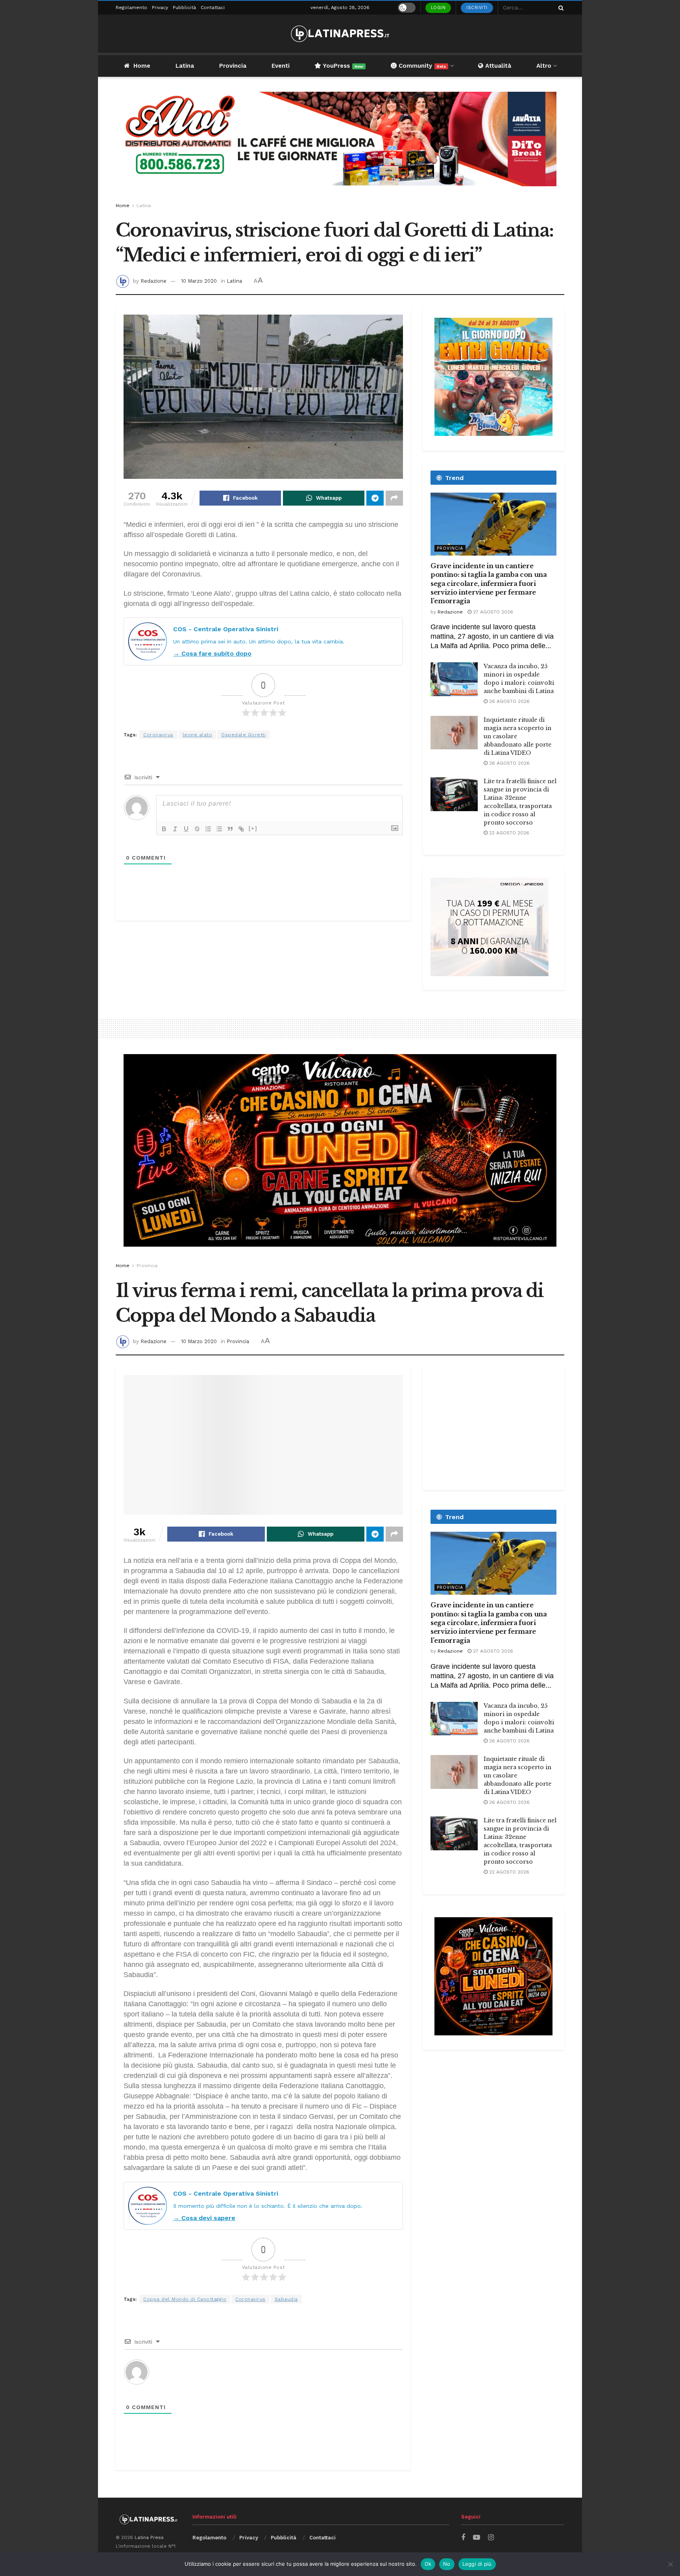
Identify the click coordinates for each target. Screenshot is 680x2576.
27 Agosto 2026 (492, 612)
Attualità (497, 66)
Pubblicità (184, 7)
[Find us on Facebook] (463, 2538)
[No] (670, 2564)
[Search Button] (560, 8)
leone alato (198, 735)
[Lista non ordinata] (219, 829)
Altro (544, 66)
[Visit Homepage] (340, 34)
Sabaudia (286, 2299)
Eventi (281, 66)
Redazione (153, 281)
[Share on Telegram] (375, 498)
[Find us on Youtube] (477, 2538)
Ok (428, 2564)
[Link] (241, 829)
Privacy (160, 7)
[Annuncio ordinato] (208, 829)
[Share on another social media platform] (394, 498)
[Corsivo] (175, 829)
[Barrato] (197, 829)
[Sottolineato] (186, 829)
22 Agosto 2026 (508, 833)
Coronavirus (158, 735)
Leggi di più (477, 2564)
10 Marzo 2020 (199, 281)
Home (142, 66)
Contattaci (213, 7)
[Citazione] (230, 829)
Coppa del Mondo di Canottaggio (185, 2299)
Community (421, 66)
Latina (185, 66)
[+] (253, 828)
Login (438, 8)
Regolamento (131, 7)
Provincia (233, 66)
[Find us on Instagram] (491, 2538)
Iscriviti (477, 8)
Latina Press (149, 2537)
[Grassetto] (164, 829)
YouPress (342, 66)
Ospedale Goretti (243, 735)
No (447, 2564)
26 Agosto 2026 (509, 701)
